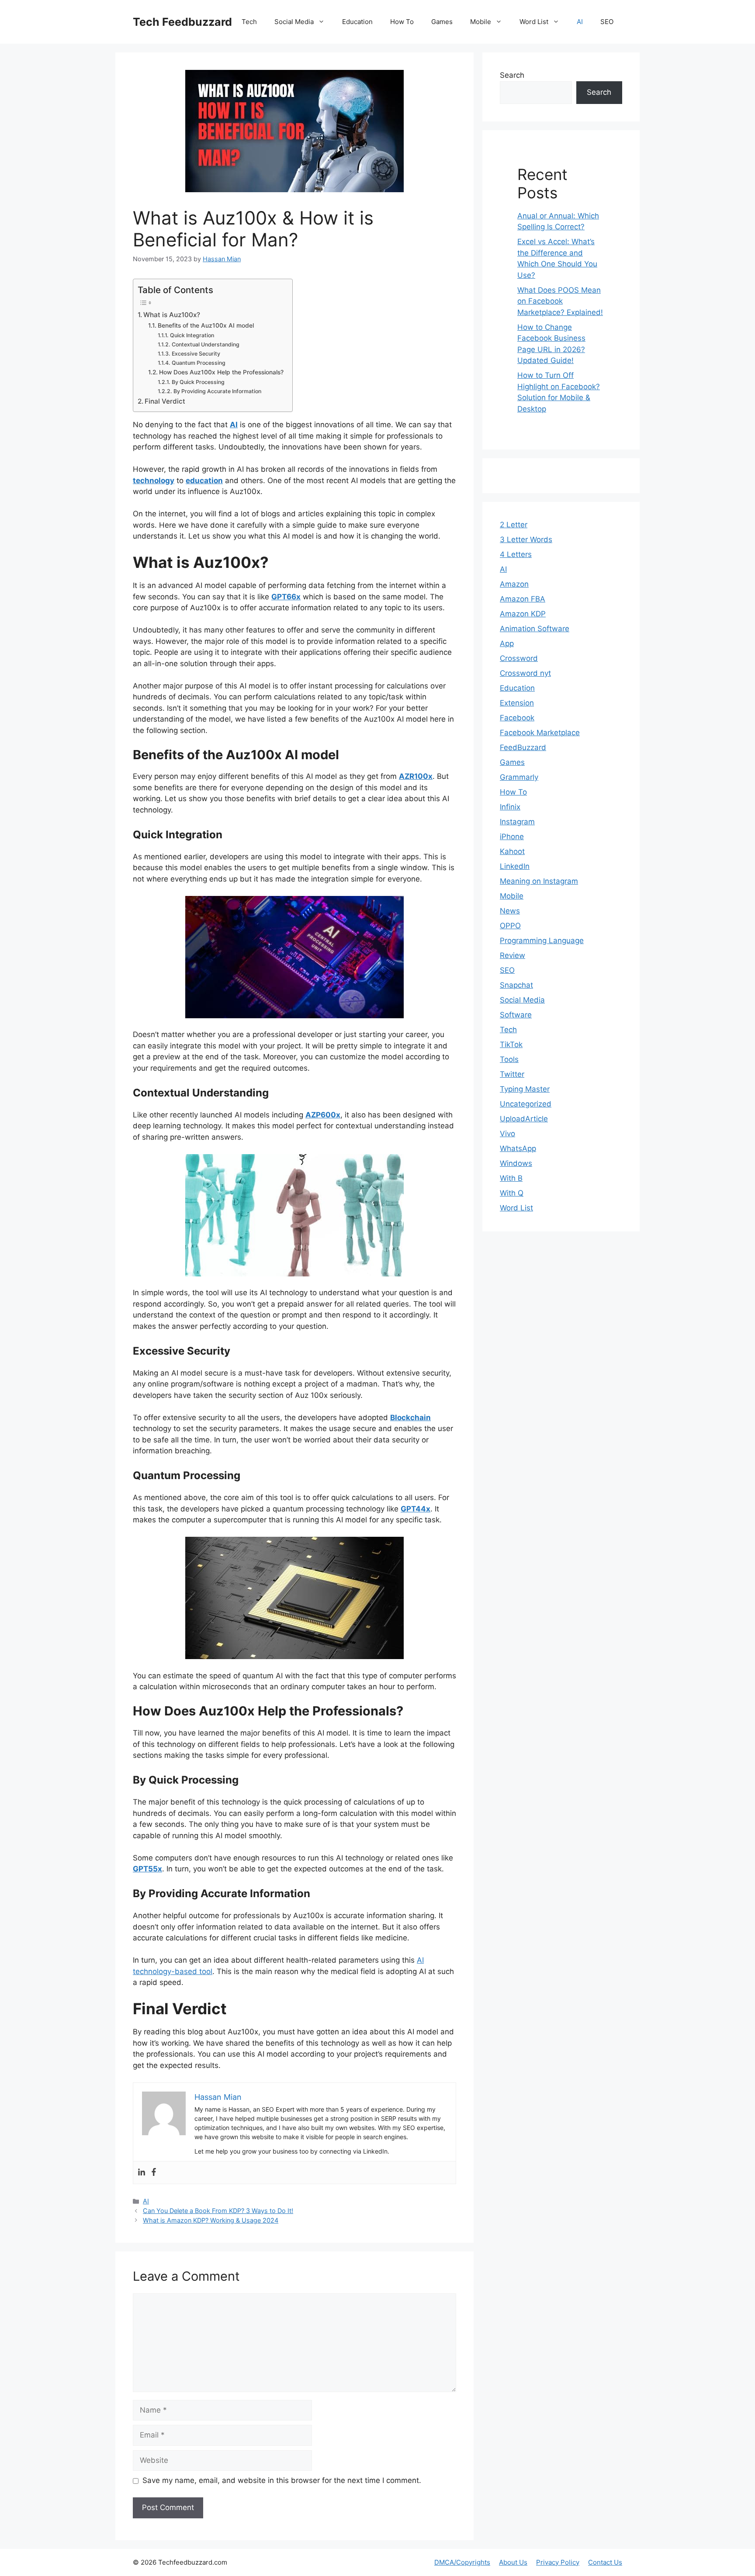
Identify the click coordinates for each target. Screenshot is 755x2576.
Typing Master (525, 1089)
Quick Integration (192, 335)
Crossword (519, 658)
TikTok (511, 1044)
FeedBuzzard (523, 747)
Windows (516, 1163)
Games (442, 22)
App (507, 643)
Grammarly (519, 777)
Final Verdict (165, 401)
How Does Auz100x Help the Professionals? (221, 372)
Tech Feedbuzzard (182, 22)
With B (511, 1178)
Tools (509, 1059)
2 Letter (514, 525)
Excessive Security (196, 354)
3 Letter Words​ (526, 539)
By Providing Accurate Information (217, 391)
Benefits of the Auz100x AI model (206, 325)
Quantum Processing (198, 363)
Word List (534, 22)
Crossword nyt (525, 673)
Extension (517, 703)
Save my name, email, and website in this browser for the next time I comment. (282, 2480)
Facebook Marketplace (540, 733)
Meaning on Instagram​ (539, 881)
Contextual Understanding (205, 344)
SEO (607, 22)
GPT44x (416, 1509)
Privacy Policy (558, 2562)
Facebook (517, 718)
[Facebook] (154, 2173)
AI (580, 22)
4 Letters (516, 554)
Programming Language (542, 940)
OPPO (510, 926)
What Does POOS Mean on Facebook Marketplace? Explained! (560, 301)
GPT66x (286, 597)
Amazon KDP (523, 614)
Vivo (507, 1134)
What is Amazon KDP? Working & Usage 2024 (211, 2220)
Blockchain (410, 1418)
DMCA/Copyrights (462, 2562)
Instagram (517, 822)
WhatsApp (518, 1148)
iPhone (512, 837)
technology (154, 481)
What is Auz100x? (172, 315)
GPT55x (147, 1869)
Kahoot (512, 851)
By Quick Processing (198, 382)
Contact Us (605, 2562)
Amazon (514, 584)
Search (512, 75)
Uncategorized (526, 1104)
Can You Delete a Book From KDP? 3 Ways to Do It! (218, 2211)
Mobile (481, 22)
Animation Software (535, 629)
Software (516, 1015)
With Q (512, 1193)
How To (402, 22)
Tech (249, 22)
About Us (513, 2562)
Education (357, 22)
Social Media (294, 22)
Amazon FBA (523, 599)
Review (513, 955)
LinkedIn (515, 866)
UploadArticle (524, 1119)
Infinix (510, 807)
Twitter (512, 1074)
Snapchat (516, 985)
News (510, 911)
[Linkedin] (142, 2173)
